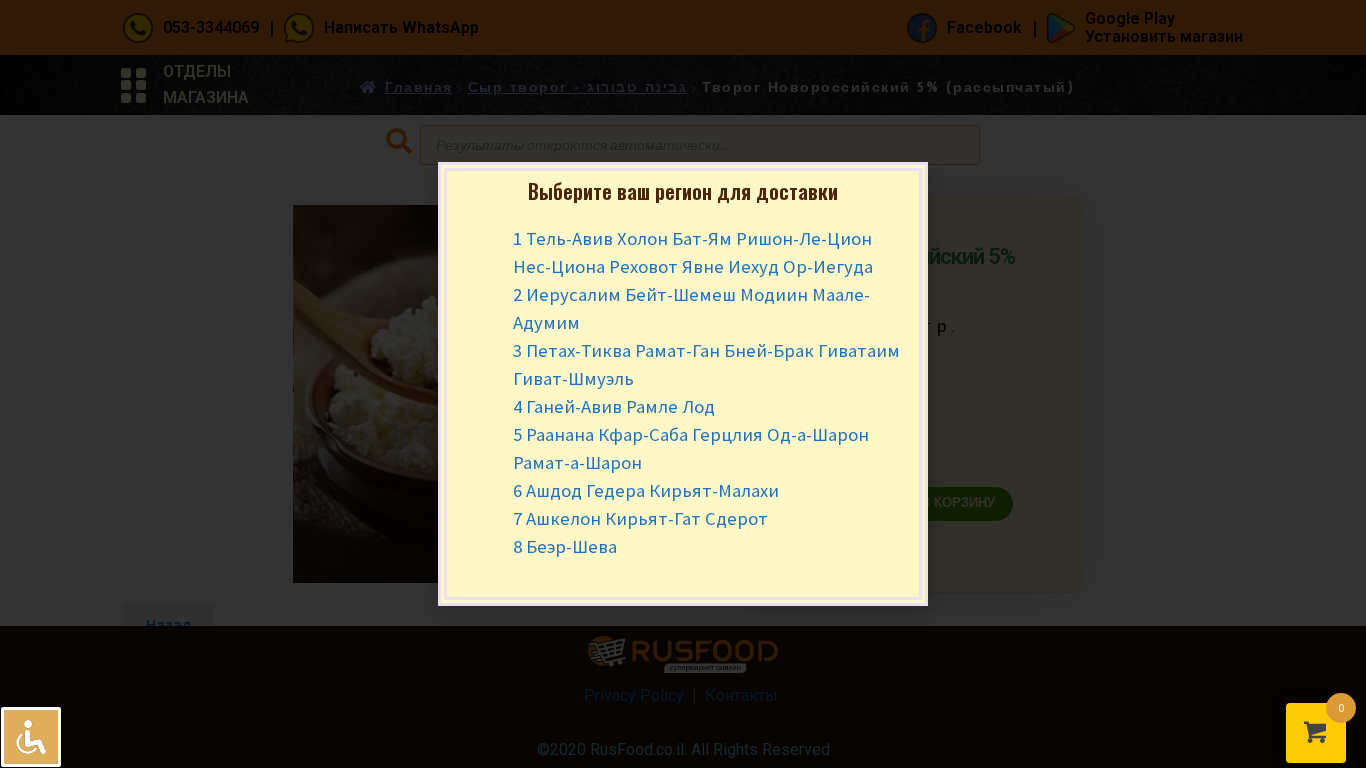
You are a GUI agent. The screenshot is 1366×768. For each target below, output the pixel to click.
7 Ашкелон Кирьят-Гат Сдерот (640, 518)
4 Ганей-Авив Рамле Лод (614, 406)
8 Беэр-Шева (565, 546)
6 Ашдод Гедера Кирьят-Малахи (646, 490)
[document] (683, 384)
